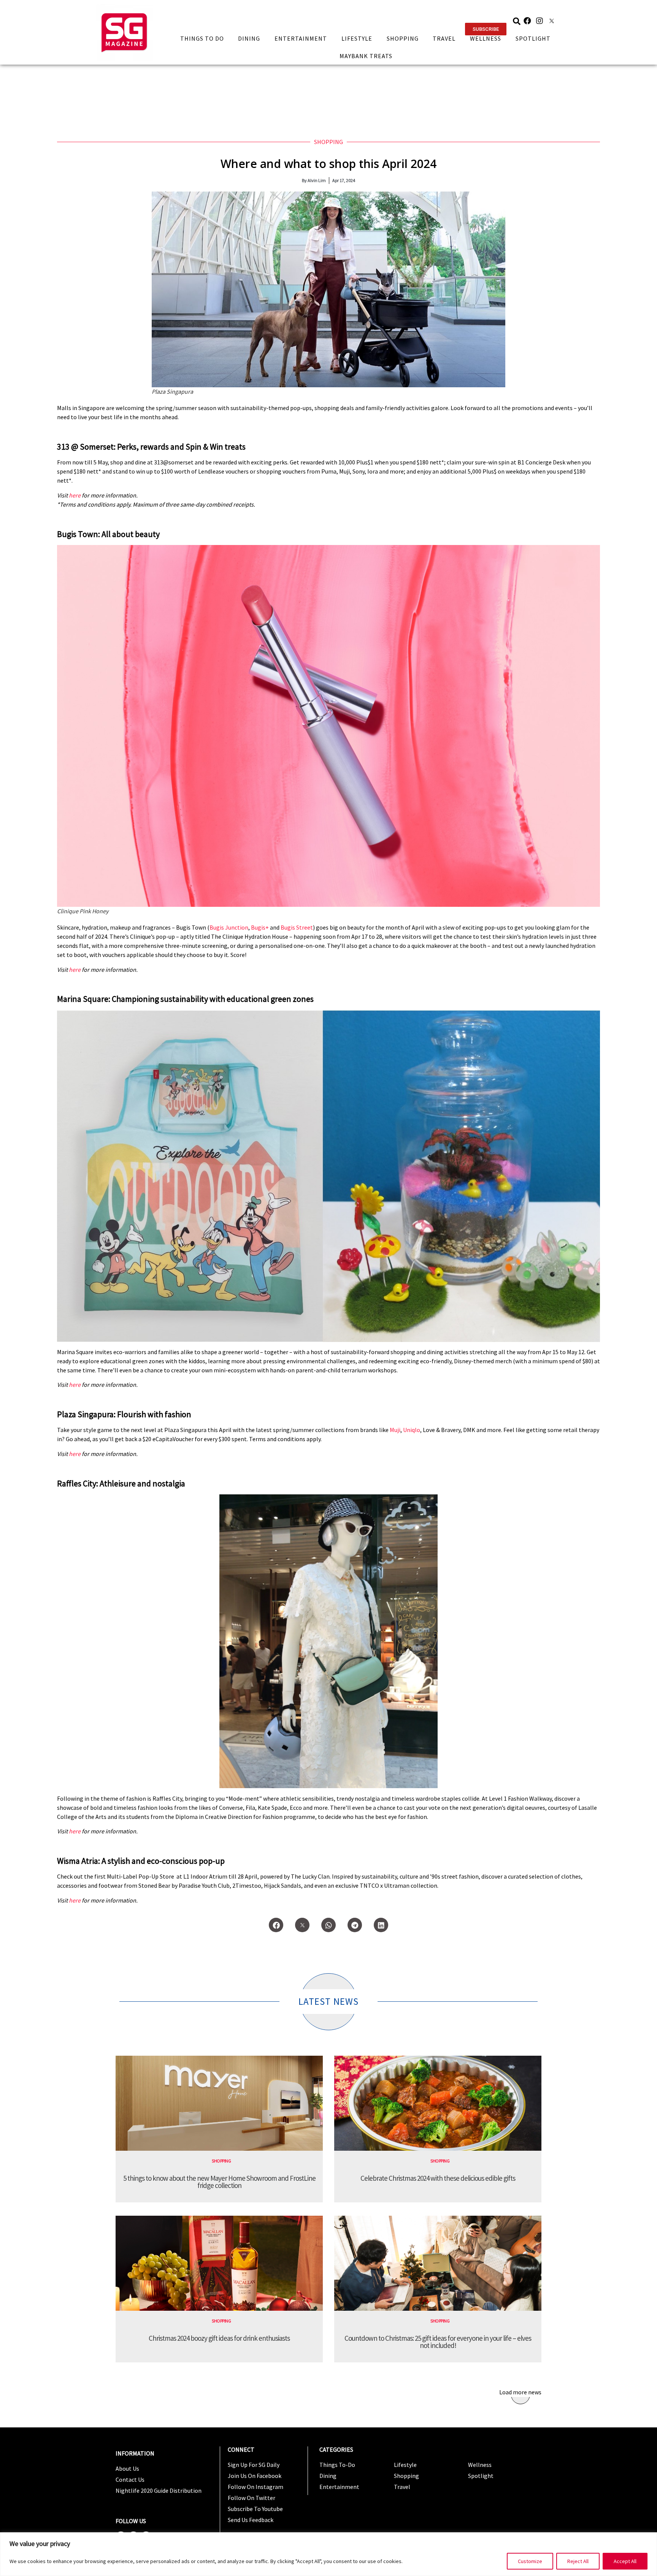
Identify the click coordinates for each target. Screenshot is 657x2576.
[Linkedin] (381, 1925)
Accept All (625, 2561)
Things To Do (202, 38)
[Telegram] (355, 1925)
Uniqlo (412, 1430)
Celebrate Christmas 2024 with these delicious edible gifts (438, 2178)
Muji (395, 1430)
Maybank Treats (366, 56)
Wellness (486, 38)
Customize (530, 2561)
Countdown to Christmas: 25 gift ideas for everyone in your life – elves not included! (438, 2342)
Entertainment (301, 38)
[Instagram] (540, 21)
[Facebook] (527, 21)
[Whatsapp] (328, 1925)
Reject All (578, 2561)
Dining (249, 38)
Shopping (403, 38)
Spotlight (533, 38)
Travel (444, 38)
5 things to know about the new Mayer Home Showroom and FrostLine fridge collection (219, 2182)
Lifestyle (357, 38)
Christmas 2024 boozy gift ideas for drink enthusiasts (219, 2338)
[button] (486, 29)
